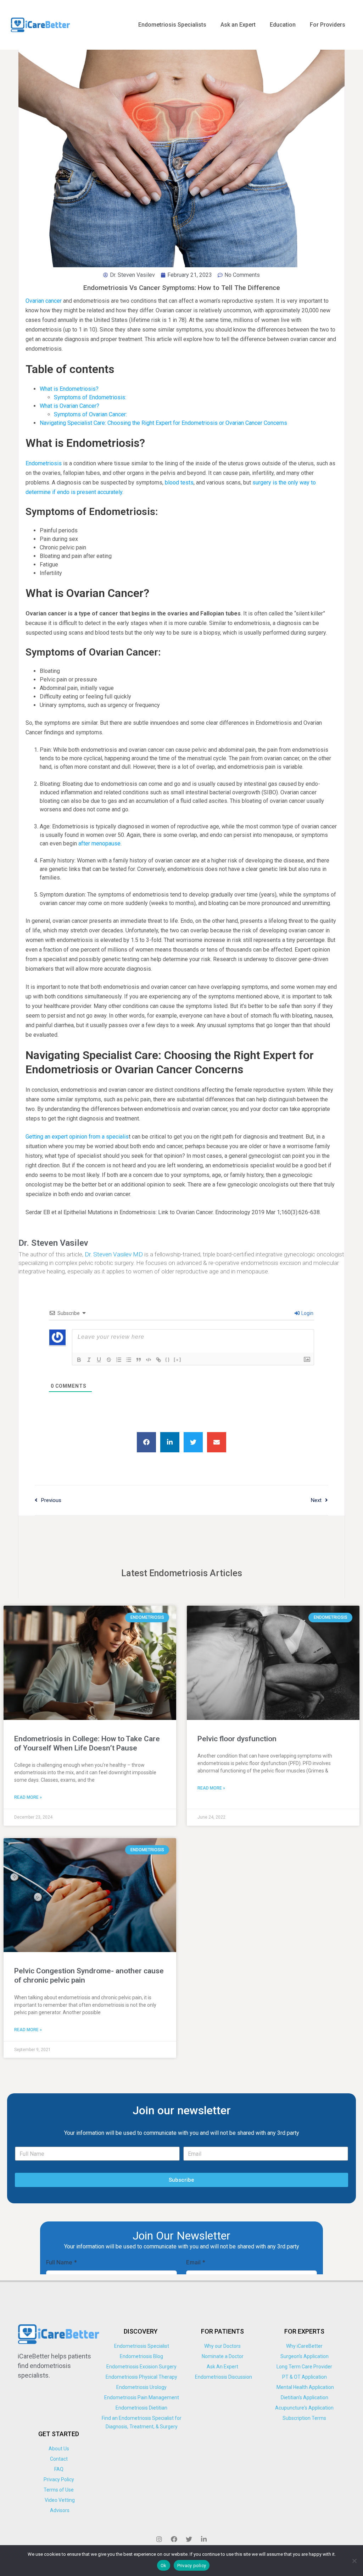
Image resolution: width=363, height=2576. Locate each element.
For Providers (328, 25)
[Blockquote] (139, 1360)
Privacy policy (192, 2566)
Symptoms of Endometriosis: (90, 397)
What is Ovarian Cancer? (69, 406)
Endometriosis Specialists (172, 25)
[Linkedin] (204, 2539)
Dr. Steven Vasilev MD (114, 1254)
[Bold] (79, 1360)
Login (307, 1313)
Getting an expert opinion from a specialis (77, 1137)
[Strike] (109, 1360)
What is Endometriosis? (69, 389)
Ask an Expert (238, 25)
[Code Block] (149, 1360)
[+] (178, 1359)
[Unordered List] (129, 1360)
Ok (164, 2566)
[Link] (158, 1360)
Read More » (28, 1797)
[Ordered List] (119, 1360)
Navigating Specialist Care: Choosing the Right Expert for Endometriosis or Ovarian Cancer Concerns (163, 423)
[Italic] (89, 1360)
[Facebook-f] (174, 2539)
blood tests (179, 483)
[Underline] (99, 1360)
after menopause (99, 843)
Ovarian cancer (44, 301)
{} (168, 1359)
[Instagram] (159, 2539)
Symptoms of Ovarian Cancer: (90, 414)
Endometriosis (44, 463)
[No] (354, 2561)
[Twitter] (189, 2539)
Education (283, 25)
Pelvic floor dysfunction (237, 1739)
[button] (146, 1442)
